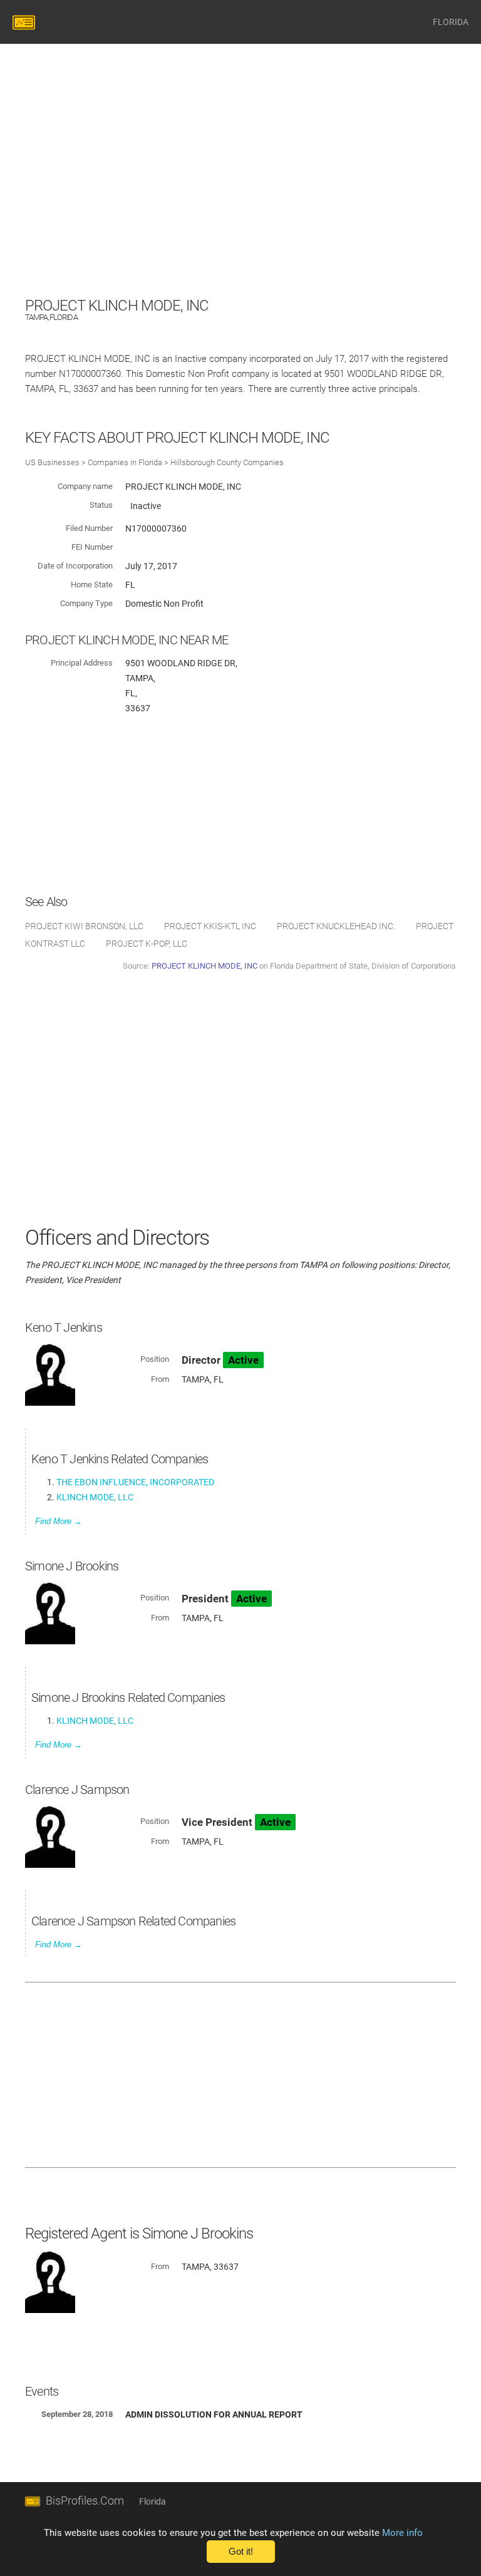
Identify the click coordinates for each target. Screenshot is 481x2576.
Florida (153, 2501)
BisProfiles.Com (85, 2501)
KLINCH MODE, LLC (95, 1497)
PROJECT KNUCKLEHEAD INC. (336, 926)
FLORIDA (451, 22)
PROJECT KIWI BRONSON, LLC (84, 926)
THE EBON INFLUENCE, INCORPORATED (135, 1482)
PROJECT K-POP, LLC (147, 944)
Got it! (241, 2552)
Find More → (59, 1521)
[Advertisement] (240, 206)
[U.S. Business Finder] (26, 22)
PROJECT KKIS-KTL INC (210, 926)
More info (402, 2533)
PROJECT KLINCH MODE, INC (204, 966)
